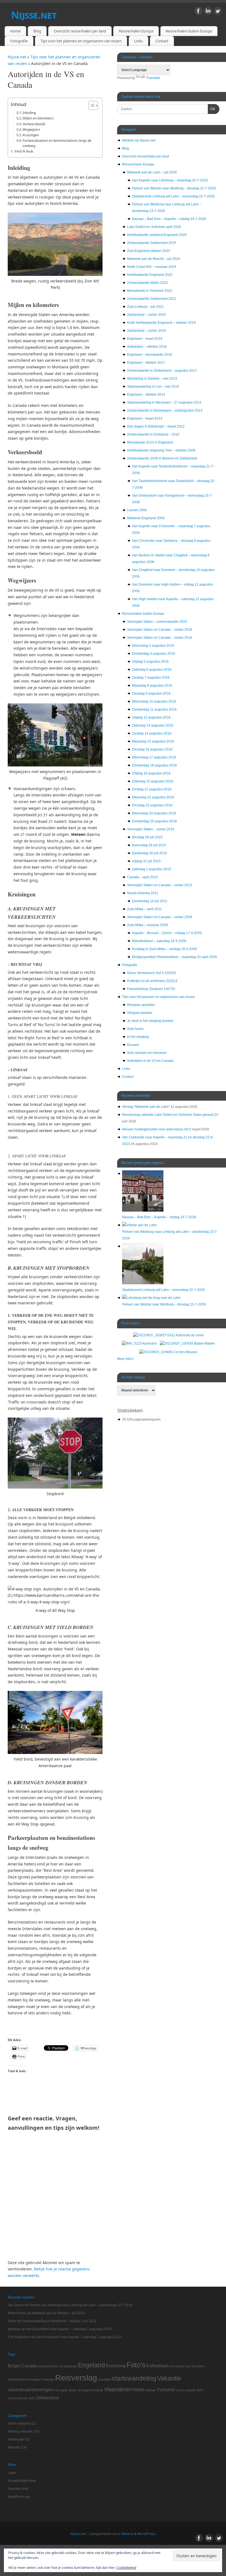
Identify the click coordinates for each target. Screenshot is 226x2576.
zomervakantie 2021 (21, 2398)
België (14, 2366)
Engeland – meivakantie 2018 (150, 355)
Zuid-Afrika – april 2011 (144, 909)
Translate (153, 78)
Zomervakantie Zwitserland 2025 (152, 243)
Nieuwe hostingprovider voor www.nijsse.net (155, 1129)
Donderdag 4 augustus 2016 (154, 654)
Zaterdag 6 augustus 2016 (152, 670)
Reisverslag (76, 2378)
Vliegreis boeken (140, 1013)
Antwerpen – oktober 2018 (147, 347)
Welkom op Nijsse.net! (139, 140)
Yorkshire (166, 2390)
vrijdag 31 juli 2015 (146, 861)
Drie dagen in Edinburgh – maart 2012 (156, 426)
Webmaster (16, 2439)
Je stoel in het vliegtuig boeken (150, 1021)
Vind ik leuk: (24, 151)
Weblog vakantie (20, 2431)
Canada (29, 2366)
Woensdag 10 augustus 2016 (154, 701)
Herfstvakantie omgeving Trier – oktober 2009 (161, 450)
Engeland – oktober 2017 (146, 363)
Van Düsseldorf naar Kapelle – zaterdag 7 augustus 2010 (69, 2329)
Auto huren (135, 1029)
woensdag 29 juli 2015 (149, 845)
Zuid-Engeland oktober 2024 (149, 251)
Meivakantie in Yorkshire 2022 (150, 291)
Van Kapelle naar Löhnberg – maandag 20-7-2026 (170, 180)
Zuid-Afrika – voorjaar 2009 (147, 925)
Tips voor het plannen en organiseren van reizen (81, 41)
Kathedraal (157, 2366)
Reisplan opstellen (141, 1005)
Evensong (116, 2366)
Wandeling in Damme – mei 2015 (152, 379)
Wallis (138, 2390)
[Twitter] (218, 12)
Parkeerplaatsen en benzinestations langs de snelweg (57, 143)
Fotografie (19, 41)
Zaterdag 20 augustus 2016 (153, 781)
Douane (133, 1045)
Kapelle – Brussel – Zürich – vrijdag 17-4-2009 (167, 933)
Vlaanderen (118, 2389)
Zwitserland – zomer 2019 (146, 331)
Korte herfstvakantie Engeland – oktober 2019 (161, 323)
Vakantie (169, 2378)
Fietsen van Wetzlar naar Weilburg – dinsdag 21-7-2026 (174, 188)
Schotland (104, 2379)
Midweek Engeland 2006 (146, 518)
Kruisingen (31, 135)
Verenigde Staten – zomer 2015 (151, 829)
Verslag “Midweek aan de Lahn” (146, 1107)
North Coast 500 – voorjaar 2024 (152, 267)
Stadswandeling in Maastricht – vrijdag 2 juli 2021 (59, 2321)
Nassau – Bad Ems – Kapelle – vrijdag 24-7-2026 (169, 219)
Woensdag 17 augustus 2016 (154, 757)
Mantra (127, 2534)
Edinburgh (70, 2366)
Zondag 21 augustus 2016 (152, 789)
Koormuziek (177, 2366)
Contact (162, 41)
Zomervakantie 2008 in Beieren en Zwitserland (162, 458)
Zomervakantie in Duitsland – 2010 (153, 434)
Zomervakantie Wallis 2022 (147, 283)
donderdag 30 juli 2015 (150, 853)
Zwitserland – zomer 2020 (146, 315)
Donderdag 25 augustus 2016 (154, 821)
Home (15, 31)
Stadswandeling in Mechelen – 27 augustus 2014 (164, 402)
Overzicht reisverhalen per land (80, 31)
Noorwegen (32, 2379)
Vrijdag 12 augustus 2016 (151, 717)
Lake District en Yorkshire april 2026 (154, 227)
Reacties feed (18, 2489)
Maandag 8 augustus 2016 (152, 686)
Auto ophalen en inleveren (147, 1053)
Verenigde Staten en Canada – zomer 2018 (160, 630)
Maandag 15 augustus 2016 (153, 741)
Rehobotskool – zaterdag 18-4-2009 (159, 941)
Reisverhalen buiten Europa (189, 31)
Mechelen (198, 2366)
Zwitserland (47, 2398)
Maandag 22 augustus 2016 (153, 797)
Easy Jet (57, 2366)
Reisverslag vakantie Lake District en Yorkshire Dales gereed (168, 1115)
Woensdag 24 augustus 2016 (154, 813)
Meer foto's (125, 1359)
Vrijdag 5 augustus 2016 (150, 662)
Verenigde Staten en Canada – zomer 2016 (160, 638)
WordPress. (147, 2534)
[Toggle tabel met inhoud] (91, 105)
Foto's (136, 2365)
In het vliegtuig (138, 1037)
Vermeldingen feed (22, 2481)
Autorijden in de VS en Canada (150, 1061)
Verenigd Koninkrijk (90, 2390)
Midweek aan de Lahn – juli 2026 (152, 172)
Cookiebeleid (126, 2568)
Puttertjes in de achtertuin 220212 (152, 981)
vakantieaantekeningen (31, 2390)
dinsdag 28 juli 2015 (147, 837)
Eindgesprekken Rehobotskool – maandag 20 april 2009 (174, 957)
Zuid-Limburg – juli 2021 (145, 307)
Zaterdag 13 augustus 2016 (153, 725)
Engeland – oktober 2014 (146, 395)
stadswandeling (134, 2378)
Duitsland (44, 2366)
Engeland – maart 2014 (145, 418)
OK (212, 109)
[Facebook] (198, 12)
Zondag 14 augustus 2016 (152, 733)
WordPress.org (19, 2497)
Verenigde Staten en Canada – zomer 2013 (160, 885)
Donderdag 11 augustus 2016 (154, 709)
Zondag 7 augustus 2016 (151, 678)
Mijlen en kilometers (38, 118)
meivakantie (16, 2379)
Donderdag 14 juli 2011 (150, 901)
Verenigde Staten (66, 2390)
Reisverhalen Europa (136, 31)
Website (151, 2390)
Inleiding (29, 113)
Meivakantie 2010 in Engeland (150, 442)
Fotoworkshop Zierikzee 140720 (151, 989)
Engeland (92, 2365)
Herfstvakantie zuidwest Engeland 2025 (157, 235)
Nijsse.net (34, 15)
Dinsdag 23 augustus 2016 (152, 805)
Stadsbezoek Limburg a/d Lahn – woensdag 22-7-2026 (173, 196)
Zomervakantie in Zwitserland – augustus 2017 (162, 371)
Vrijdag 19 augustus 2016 (151, 773)
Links (138, 41)
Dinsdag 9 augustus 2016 (151, 693)
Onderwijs (48, 2379)
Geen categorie (19, 2423)
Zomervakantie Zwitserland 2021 (152, 299)
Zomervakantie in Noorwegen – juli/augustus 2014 (165, 410)
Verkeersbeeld (34, 124)
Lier (188, 2366)
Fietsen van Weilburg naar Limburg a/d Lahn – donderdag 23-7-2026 (81, 2305)
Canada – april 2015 (142, 877)
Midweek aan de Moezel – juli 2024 (154, 259)
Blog (37, 31)
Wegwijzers (31, 130)
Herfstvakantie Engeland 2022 (150, 275)
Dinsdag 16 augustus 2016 (152, 749)
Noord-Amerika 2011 (143, 893)
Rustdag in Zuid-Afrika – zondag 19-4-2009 (164, 949)
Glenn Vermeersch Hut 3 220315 (152, 973)
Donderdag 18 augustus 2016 (154, 765)
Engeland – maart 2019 (145, 339)
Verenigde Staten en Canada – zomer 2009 (160, 917)
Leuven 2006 (137, 510)
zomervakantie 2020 (190, 2390)
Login (12, 2473)
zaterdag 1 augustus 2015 (152, 869)
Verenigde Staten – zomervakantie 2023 (157, 622)
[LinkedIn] (208, 12)
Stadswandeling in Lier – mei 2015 (153, 387)
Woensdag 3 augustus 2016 (153, 646)
